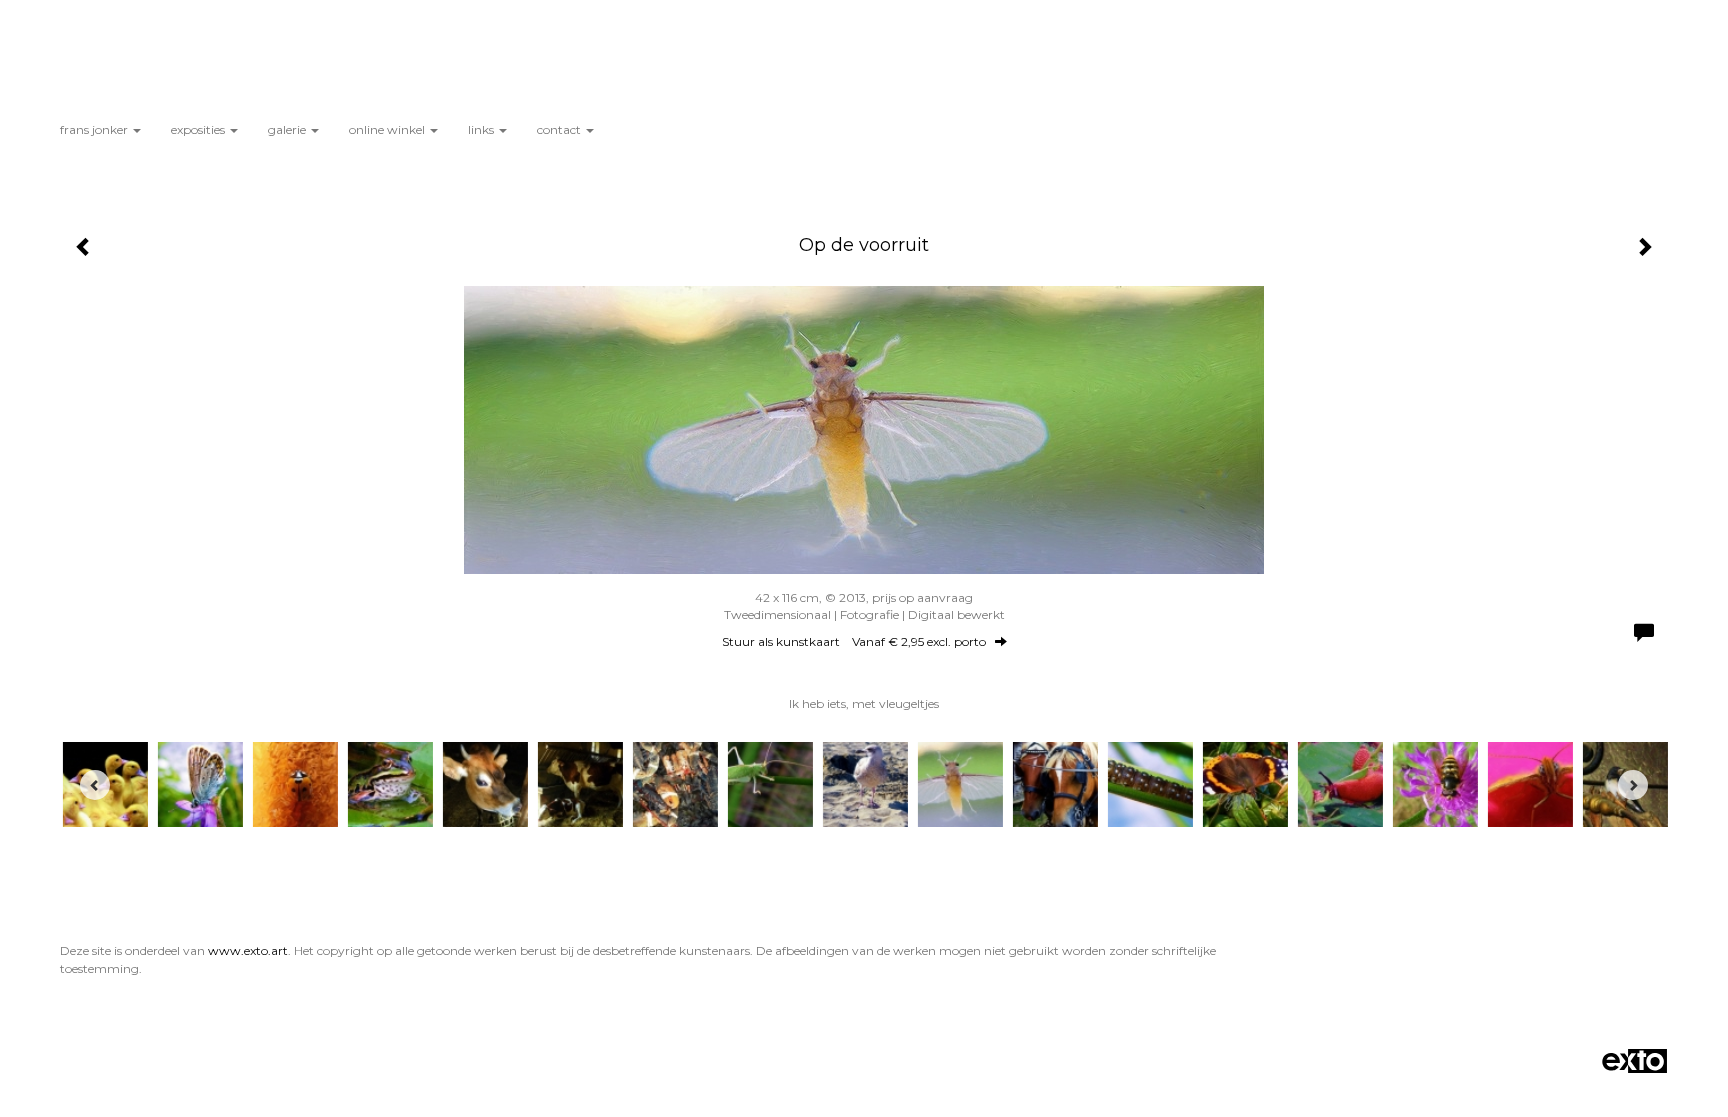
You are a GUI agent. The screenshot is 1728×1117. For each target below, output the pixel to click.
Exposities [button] (199, 129)
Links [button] (482, 129)
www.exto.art (248, 950)
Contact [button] (560, 129)
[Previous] (95, 785)
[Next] (1633, 785)
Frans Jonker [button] (95, 129)
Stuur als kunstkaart (854, 641)
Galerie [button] (288, 129)
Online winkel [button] (388, 129)
